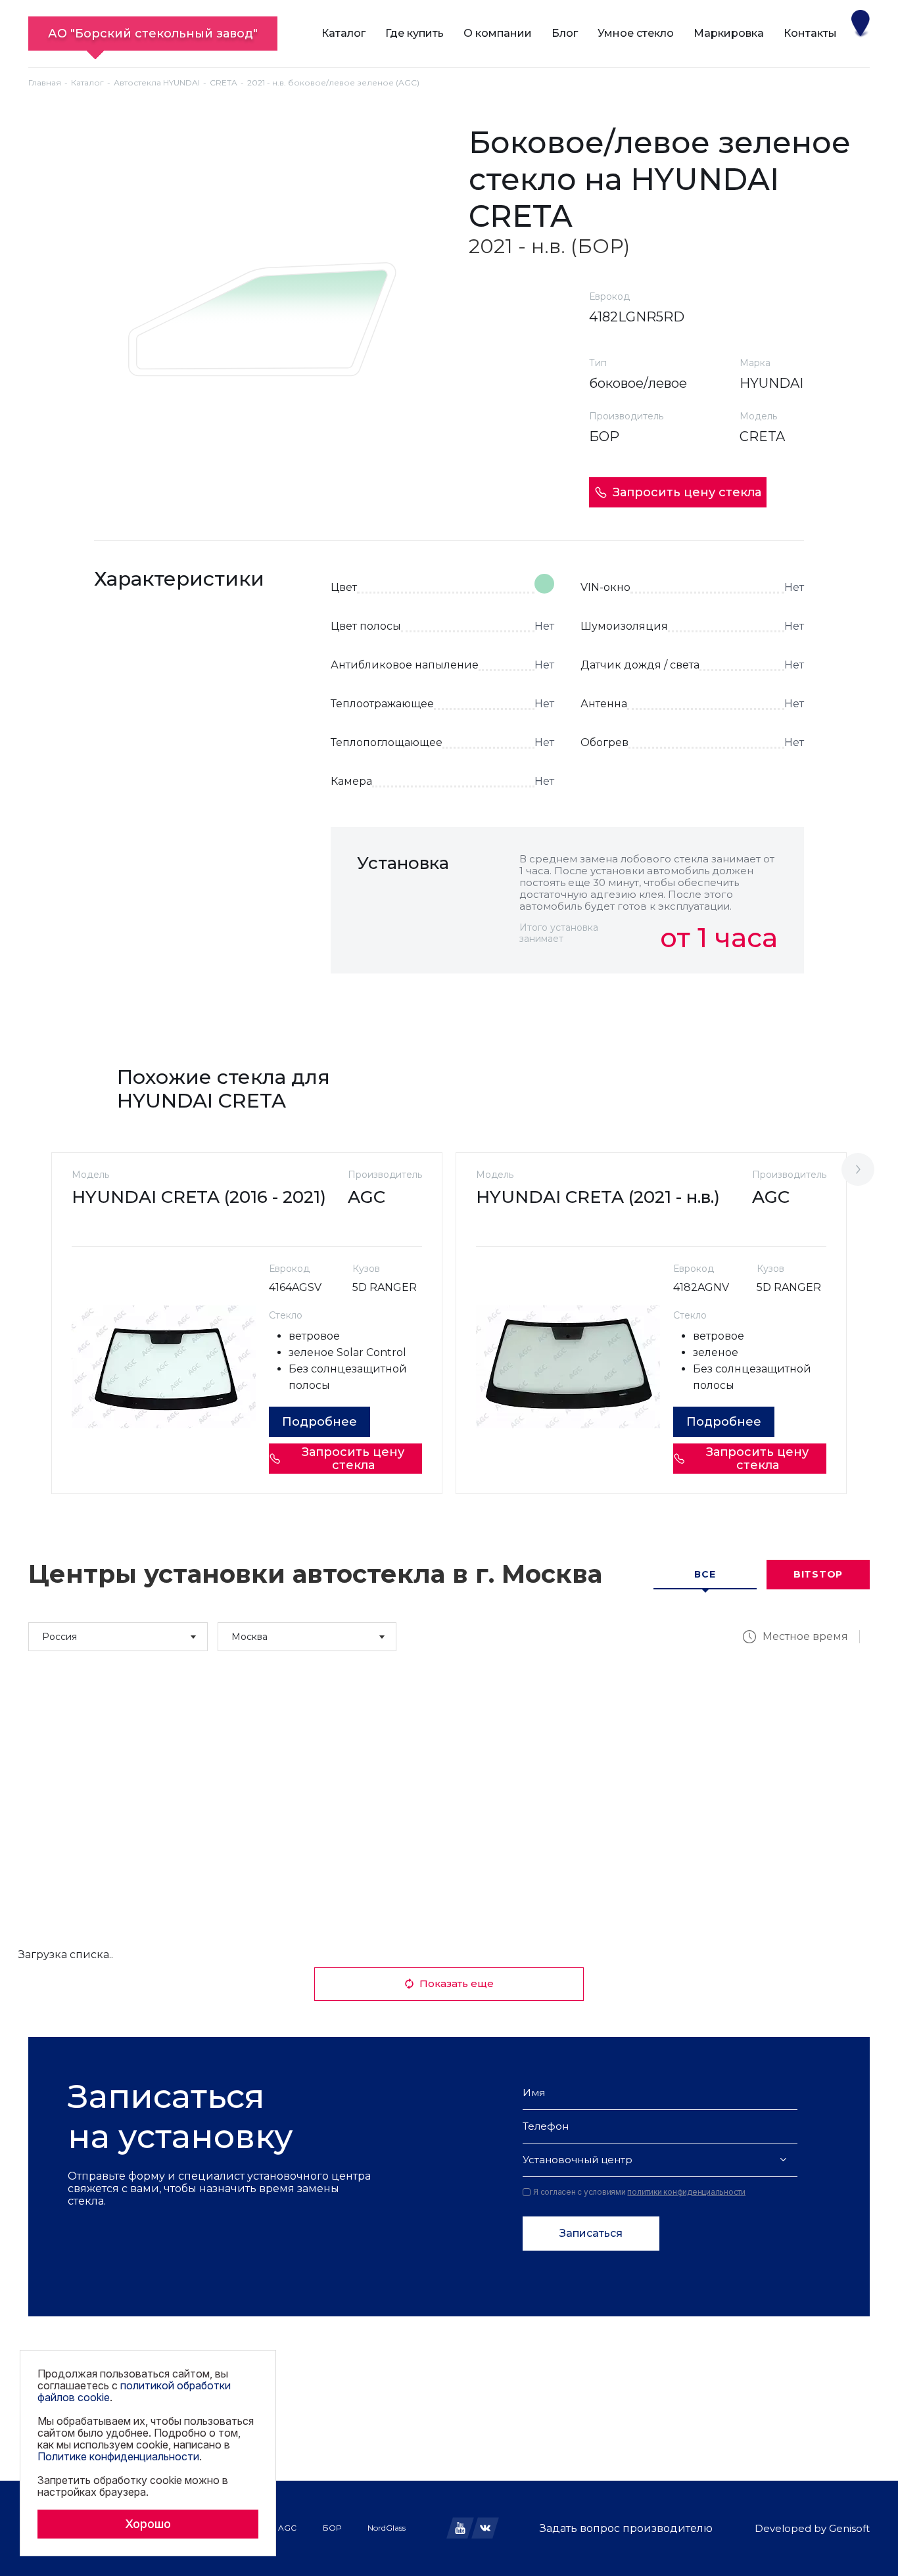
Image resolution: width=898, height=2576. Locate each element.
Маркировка (729, 33)
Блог (565, 33)
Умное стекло (636, 33)
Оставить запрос (720, 1002)
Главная (45, 82)
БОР (332, 2528)
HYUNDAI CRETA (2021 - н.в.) (598, 1197)
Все (705, 1574)
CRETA (224, 82)
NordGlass (387, 2528)
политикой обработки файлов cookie (134, 2391)
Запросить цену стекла (687, 492)
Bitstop (818, 1574)
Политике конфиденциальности (118, 2456)
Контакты (810, 33)
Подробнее (319, 1422)
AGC (287, 2528)
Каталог (343, 33)
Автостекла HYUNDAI (157, 82)
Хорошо (148, 2524)
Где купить (414, 33)
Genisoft (849, 2528)
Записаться (591, 2233)
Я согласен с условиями (639, 2192)
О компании (498, 33)
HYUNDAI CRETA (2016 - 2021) (199, 1197)
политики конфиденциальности (686, 2192)
